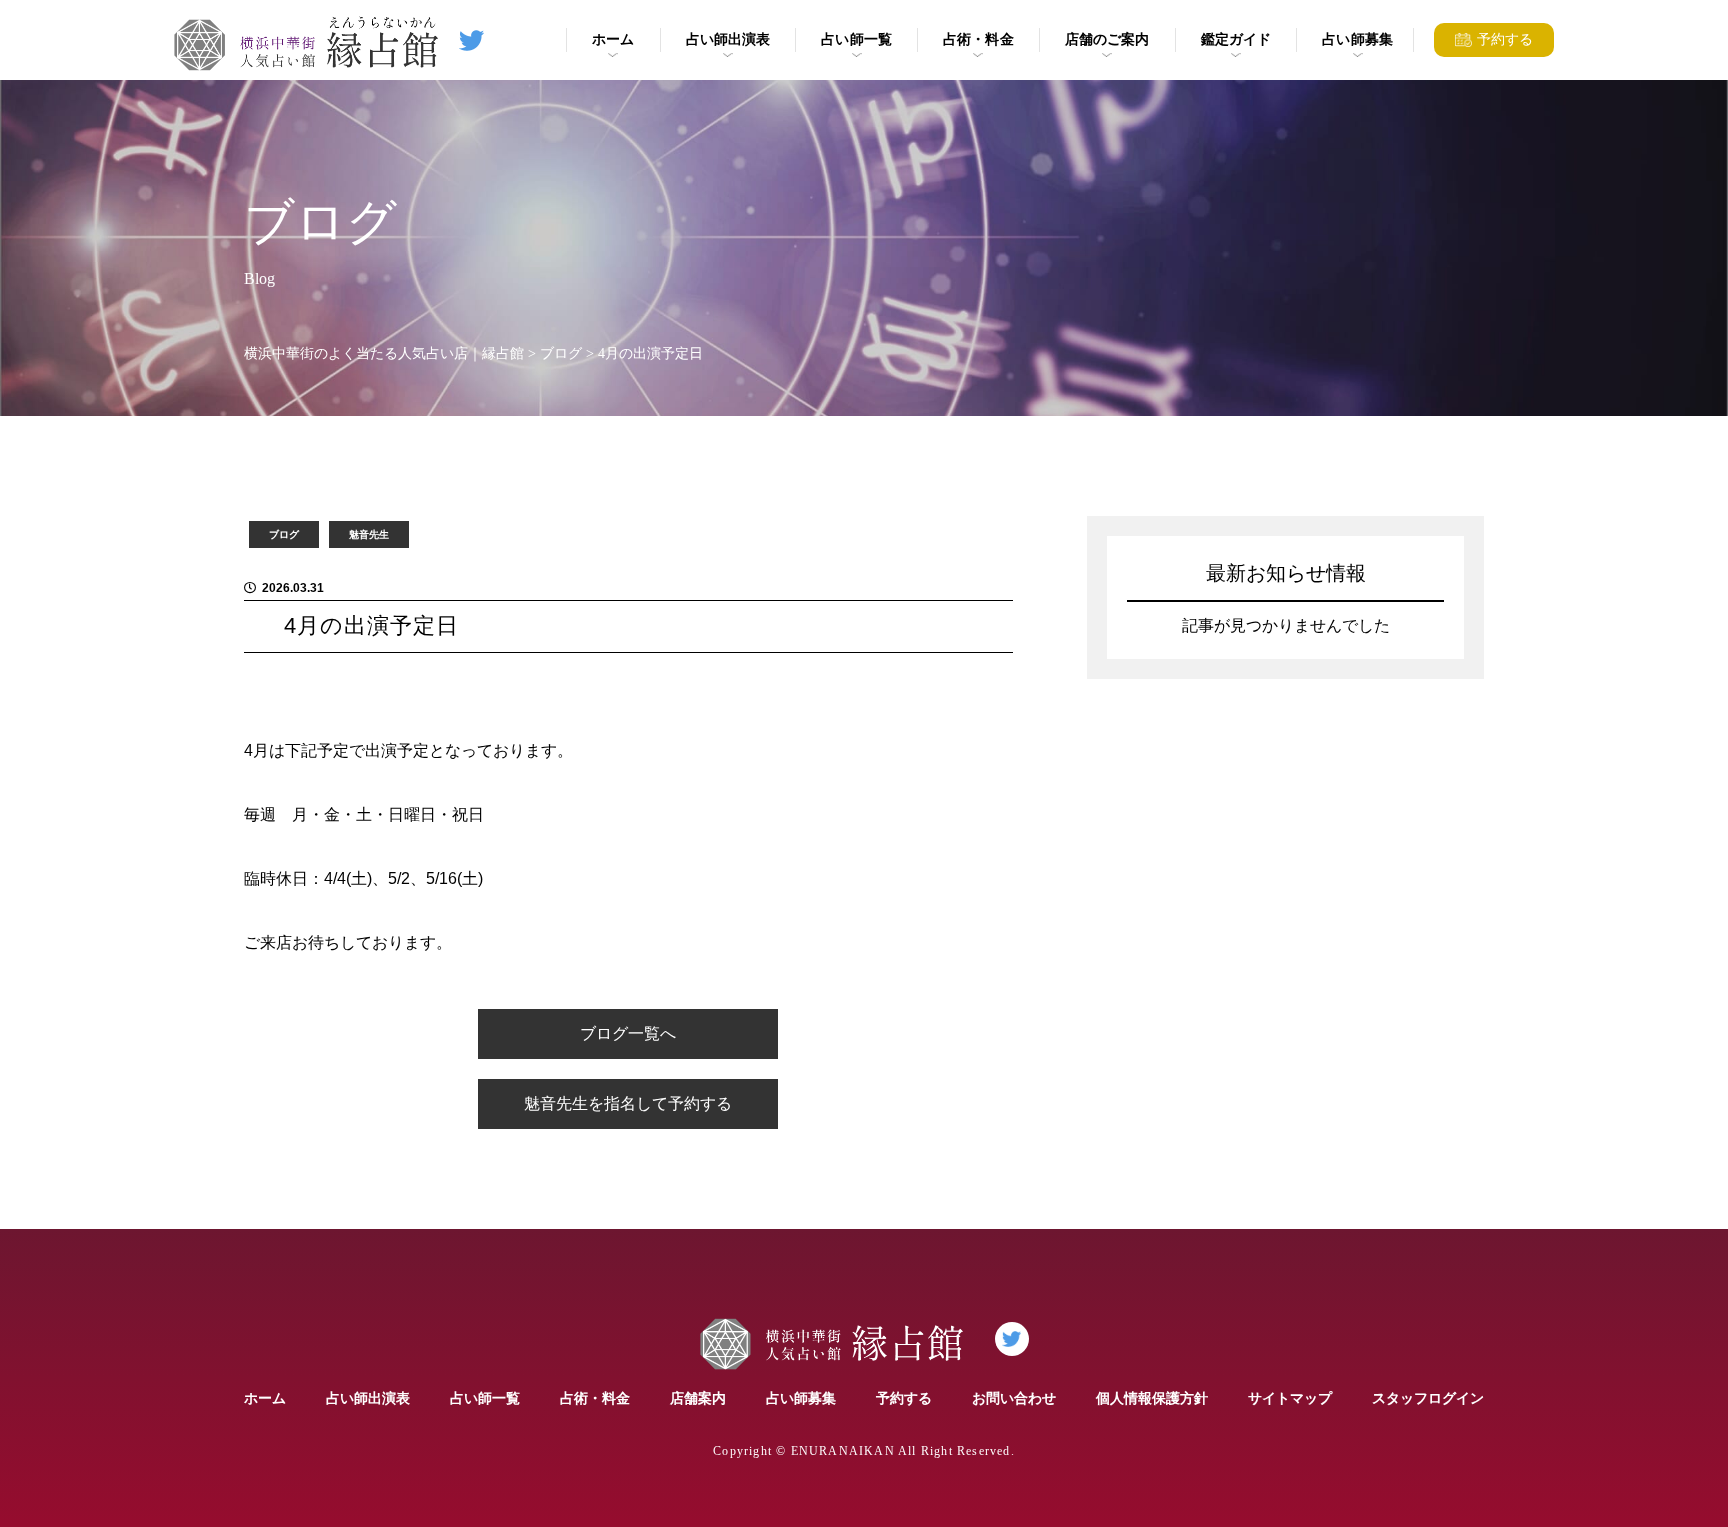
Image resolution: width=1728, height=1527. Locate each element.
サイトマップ (1290, 1398)
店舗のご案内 (1107, 39)
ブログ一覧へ (628, 1033)
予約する (904, 1398)
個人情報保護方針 (1152, 1398)
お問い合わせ (1014, 1398)
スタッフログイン (1428, 1398)
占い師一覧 (856, 39)
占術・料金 (978, 39)
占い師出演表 (728, 39)
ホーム (613, 39)
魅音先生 (369, 534)
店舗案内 (698, 1398)
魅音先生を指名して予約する (628, 1103)
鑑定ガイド (1236, 39)
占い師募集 (1357, 39)
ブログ (284, 534)
